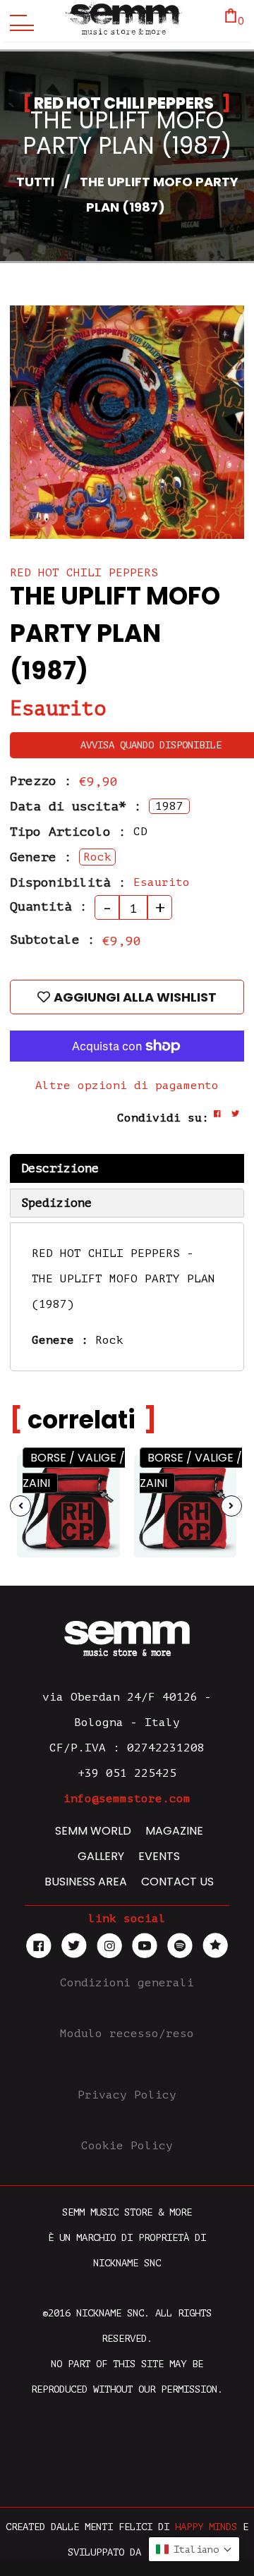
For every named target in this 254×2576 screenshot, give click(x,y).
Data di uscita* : (76, 806)
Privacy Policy (127, 2095)
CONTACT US (177, 1882)
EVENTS (159, 1856)
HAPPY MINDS (206, 2527)
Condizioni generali (127, 1983)
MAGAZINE (174, 1831)
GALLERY (101, 1856)
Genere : (41, 857)
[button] (194, 2549)
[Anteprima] (96, 1474)
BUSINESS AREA (86, 1882)
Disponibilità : (68, 882)
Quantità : (49, 906)
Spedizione (56, 1203)
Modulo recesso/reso (127, 2034)
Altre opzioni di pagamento (127, 1086)
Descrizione (60, 1168)
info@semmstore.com (127, 1799)
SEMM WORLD (93, 1831)
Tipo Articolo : (68, 832)
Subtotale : (53, 940)
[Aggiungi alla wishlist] (97, 1501)
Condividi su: (163, 1118)
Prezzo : (41, 781)
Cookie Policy (127, 2146)
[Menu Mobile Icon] (18, 21)
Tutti (35, 182)
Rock (109, 1340)
